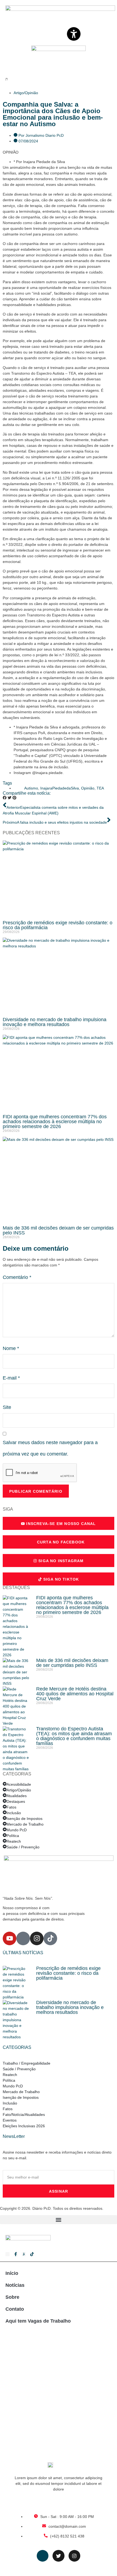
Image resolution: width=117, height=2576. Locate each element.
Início (12, 2273)
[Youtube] (10, 1938)
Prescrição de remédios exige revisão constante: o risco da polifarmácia (58, 925)
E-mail (11, 1378)
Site (7, 1407)
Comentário (17, 1277)
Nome (11, 1348)
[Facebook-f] (16, 2254)
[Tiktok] (50, 1938)
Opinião (88, 788)
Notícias (15, 2285)
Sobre (12, 2297)
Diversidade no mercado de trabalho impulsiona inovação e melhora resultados (55, 1022)
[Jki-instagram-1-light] (24, 2254)
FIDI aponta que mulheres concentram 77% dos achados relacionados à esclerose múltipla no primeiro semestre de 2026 (55, 1122)
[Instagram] (37, 1938)
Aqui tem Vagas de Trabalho (38, 2321)
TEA (100, 788)
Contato (15, 2309)
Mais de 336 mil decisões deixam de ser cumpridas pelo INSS (58, 1230)
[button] (5, 798)
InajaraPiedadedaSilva (60, 788)
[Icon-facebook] (23, 1938)
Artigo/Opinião (26, 93)
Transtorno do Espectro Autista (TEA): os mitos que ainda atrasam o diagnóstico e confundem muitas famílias (74, 1736)
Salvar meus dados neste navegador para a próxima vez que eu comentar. (50, 1448)
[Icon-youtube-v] (7, 2254)
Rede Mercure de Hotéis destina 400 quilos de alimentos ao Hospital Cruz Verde (75, 1694)
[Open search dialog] (7, 79)
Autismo (31, 788)
